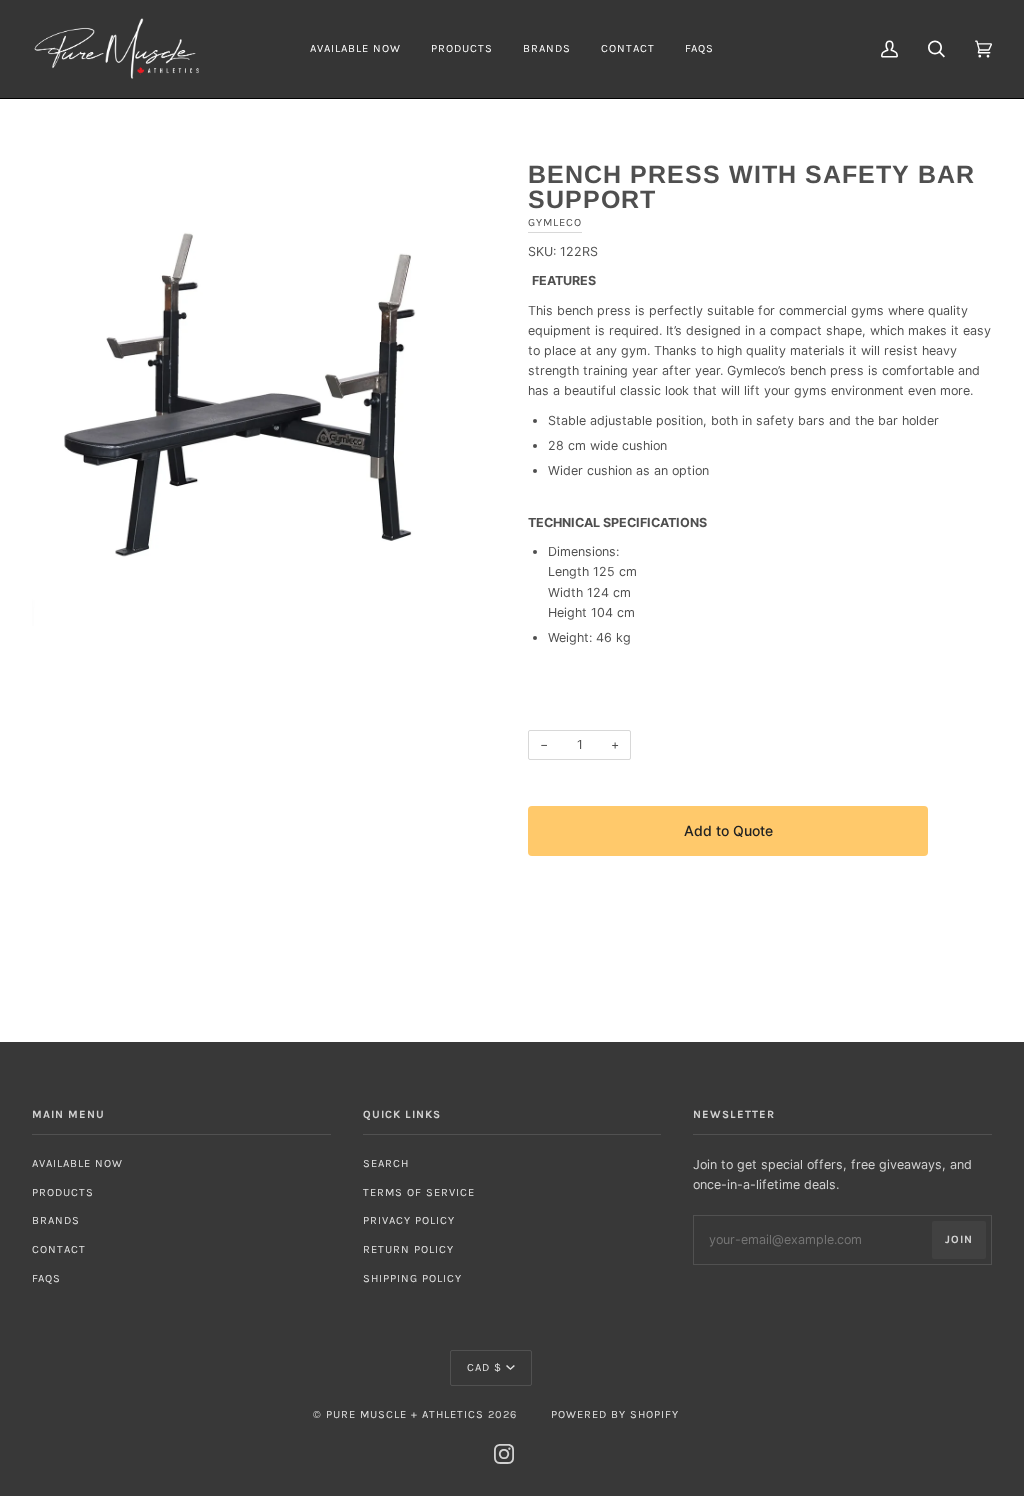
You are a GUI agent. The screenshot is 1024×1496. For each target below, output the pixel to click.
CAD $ (484, 1367)
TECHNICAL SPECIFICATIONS (617, 522)
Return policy (408, 1249)
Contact (59, 1249)
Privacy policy (409, 1220)
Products (63, 1192)
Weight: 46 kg (589, 637)
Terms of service (419, 1192)
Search (386, 1163)
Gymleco (555, 222)
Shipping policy (412, 1278)
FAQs (46, 1278)
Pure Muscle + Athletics (405, 1414)
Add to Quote (728, 830)
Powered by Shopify (615, 1414)
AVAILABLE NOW (77, 1163)
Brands (56, 1220)
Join (959, 1239)
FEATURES (564, 280)
